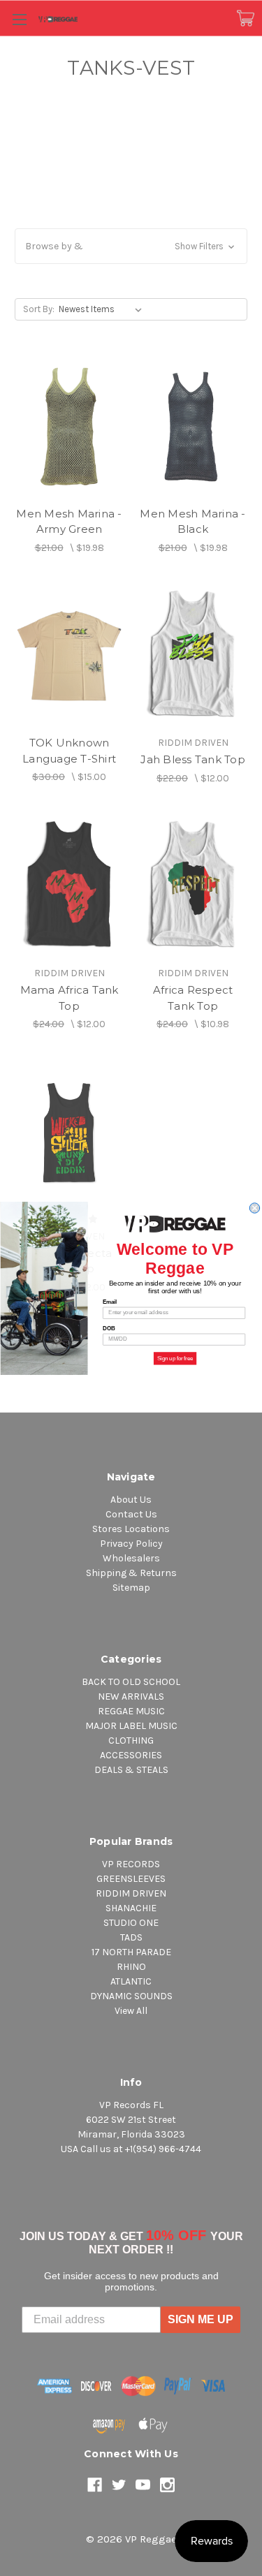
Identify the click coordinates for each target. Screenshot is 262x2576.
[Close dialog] (254, 1207)
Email (110, 1302)
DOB (109, 1328)
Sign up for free (175, 1358)
